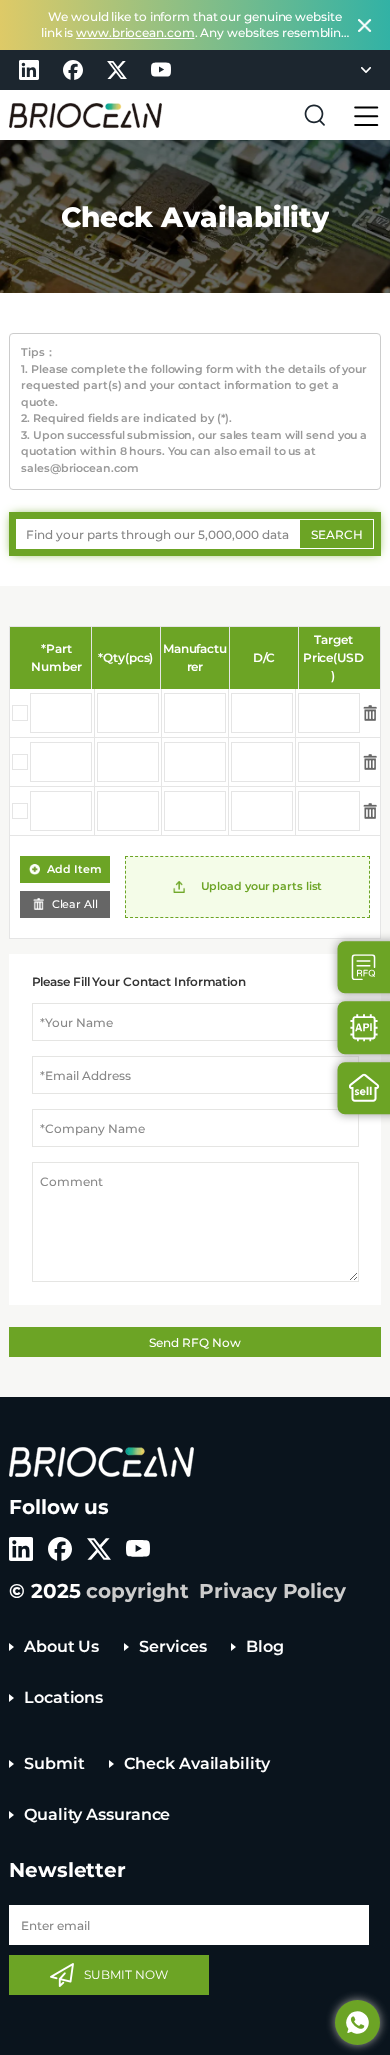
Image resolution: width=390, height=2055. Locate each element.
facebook (73, 70)
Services (172, 1646)
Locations (63, 1697)
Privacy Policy (272, 1591)
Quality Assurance (97, 1814)
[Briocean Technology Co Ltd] (85, 115)
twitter (117, 70)
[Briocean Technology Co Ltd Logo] (101, 1462)
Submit (54, 1763)
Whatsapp (357, 2022)
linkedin (29, 70)
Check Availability (196, 1763)
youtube (161, 70)
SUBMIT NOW (125, 1974)
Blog (265, 1646)
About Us (61, 1646)
